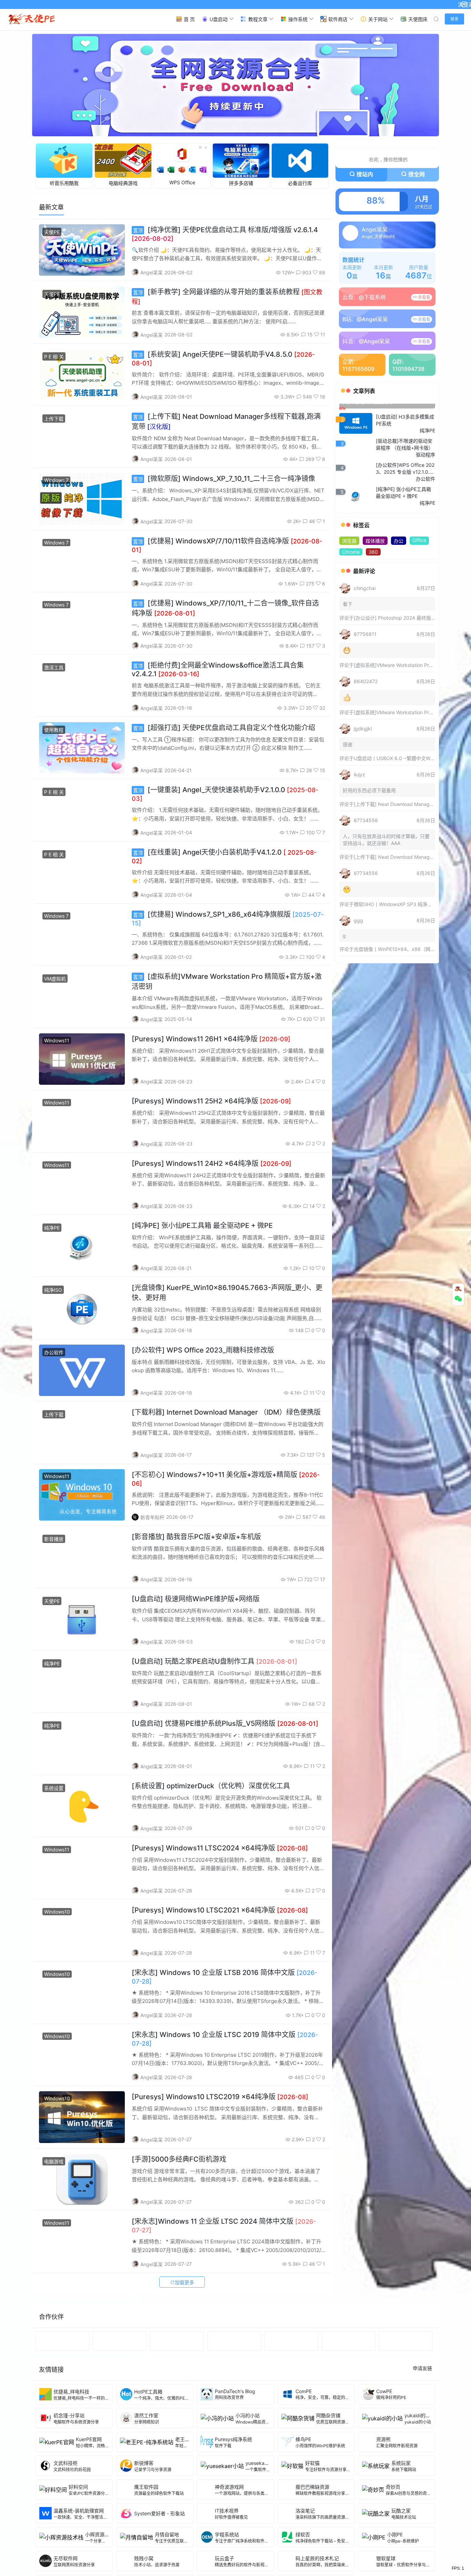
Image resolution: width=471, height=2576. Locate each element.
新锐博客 (144, 2465)
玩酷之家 (401, 2513)
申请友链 (422, 2370)
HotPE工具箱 (148, 2394)
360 (373, 599)
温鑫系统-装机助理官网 (79, 2513)
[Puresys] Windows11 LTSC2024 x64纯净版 (220, 1850)
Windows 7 (56, 483)
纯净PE (52, 1230)
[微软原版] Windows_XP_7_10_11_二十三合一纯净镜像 (224, 481)
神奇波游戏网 (229, 2489)
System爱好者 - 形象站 (159, 2516)
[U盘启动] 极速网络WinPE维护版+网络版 (196, 1601)
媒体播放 (375, 588)
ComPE (304, 2394)
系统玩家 (401, 2465)
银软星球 (386, 2560)
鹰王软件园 (146, 2489)
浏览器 (349, 588)
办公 (399, 588)
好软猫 (312, 2465)
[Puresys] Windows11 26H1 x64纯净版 (211, 1041)
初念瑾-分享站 (69, 2417)
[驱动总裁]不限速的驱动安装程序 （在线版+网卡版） (405, 491)
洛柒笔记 (305, 2513)
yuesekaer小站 (262, 2465)
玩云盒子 (224, 2560)
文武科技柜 (66, 2465)
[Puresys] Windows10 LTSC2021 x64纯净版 (220, 1913)
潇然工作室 (146, 2417)
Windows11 (57, 1043)
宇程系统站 (227, 2536)
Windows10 (57, 1914)
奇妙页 (393, 2489)
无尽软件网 (66, 2560)
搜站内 (365, 177)
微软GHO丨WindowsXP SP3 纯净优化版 (398, 951)
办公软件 (54, 1354)
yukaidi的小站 (420, 2417)
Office (419, 587)
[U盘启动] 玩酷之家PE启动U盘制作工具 (214, 1663)
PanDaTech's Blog (235, 2394)
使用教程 (54, 732)
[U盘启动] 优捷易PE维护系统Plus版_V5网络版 (225, 1726)
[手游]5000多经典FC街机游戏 (179, 2162)
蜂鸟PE (303, 2441)
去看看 (424, 300)
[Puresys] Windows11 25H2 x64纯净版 (211, 1103)
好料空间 (78, 2489)
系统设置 (54, 1790)
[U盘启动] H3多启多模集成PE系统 (405, 467)
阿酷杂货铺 (328, 2417)
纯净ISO (53, 1292)
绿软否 (303, 2536)
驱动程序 (425, 502)
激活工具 (54, 670)
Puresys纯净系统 (233, 2441)
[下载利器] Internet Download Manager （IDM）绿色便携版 (226, 1415)
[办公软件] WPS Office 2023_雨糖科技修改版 (203, 1352)
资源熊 (383, 2441)
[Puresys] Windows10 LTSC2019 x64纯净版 (220, 2099)
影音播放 (54, 1541)
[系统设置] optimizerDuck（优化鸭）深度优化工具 (211, 1788)
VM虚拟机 (55, 981)
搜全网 (417, 177)
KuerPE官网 (89, 2441)
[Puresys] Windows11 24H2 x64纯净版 (212, 1166)
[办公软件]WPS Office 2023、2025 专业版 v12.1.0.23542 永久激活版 (405, 515)
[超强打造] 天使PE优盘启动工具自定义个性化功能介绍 (224, 730)
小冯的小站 (248, 2417)
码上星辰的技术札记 (317, 2560)
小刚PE (395, 2536)
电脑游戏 (54, 2164)
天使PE (52, 234)
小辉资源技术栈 (102, 2536)
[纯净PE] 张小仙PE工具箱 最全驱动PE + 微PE (202, 1228)
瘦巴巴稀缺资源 (312, 2489)
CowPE (384, 2394)
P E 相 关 (54, 359)
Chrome (351, 599)
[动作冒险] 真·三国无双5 (369, 449)
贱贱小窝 (144, 2560)
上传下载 (54, 421)
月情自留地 (167, 2536)
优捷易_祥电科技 (71, 2394)
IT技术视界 (227, 2513)
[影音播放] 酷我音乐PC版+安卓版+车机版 (196, 1539)
